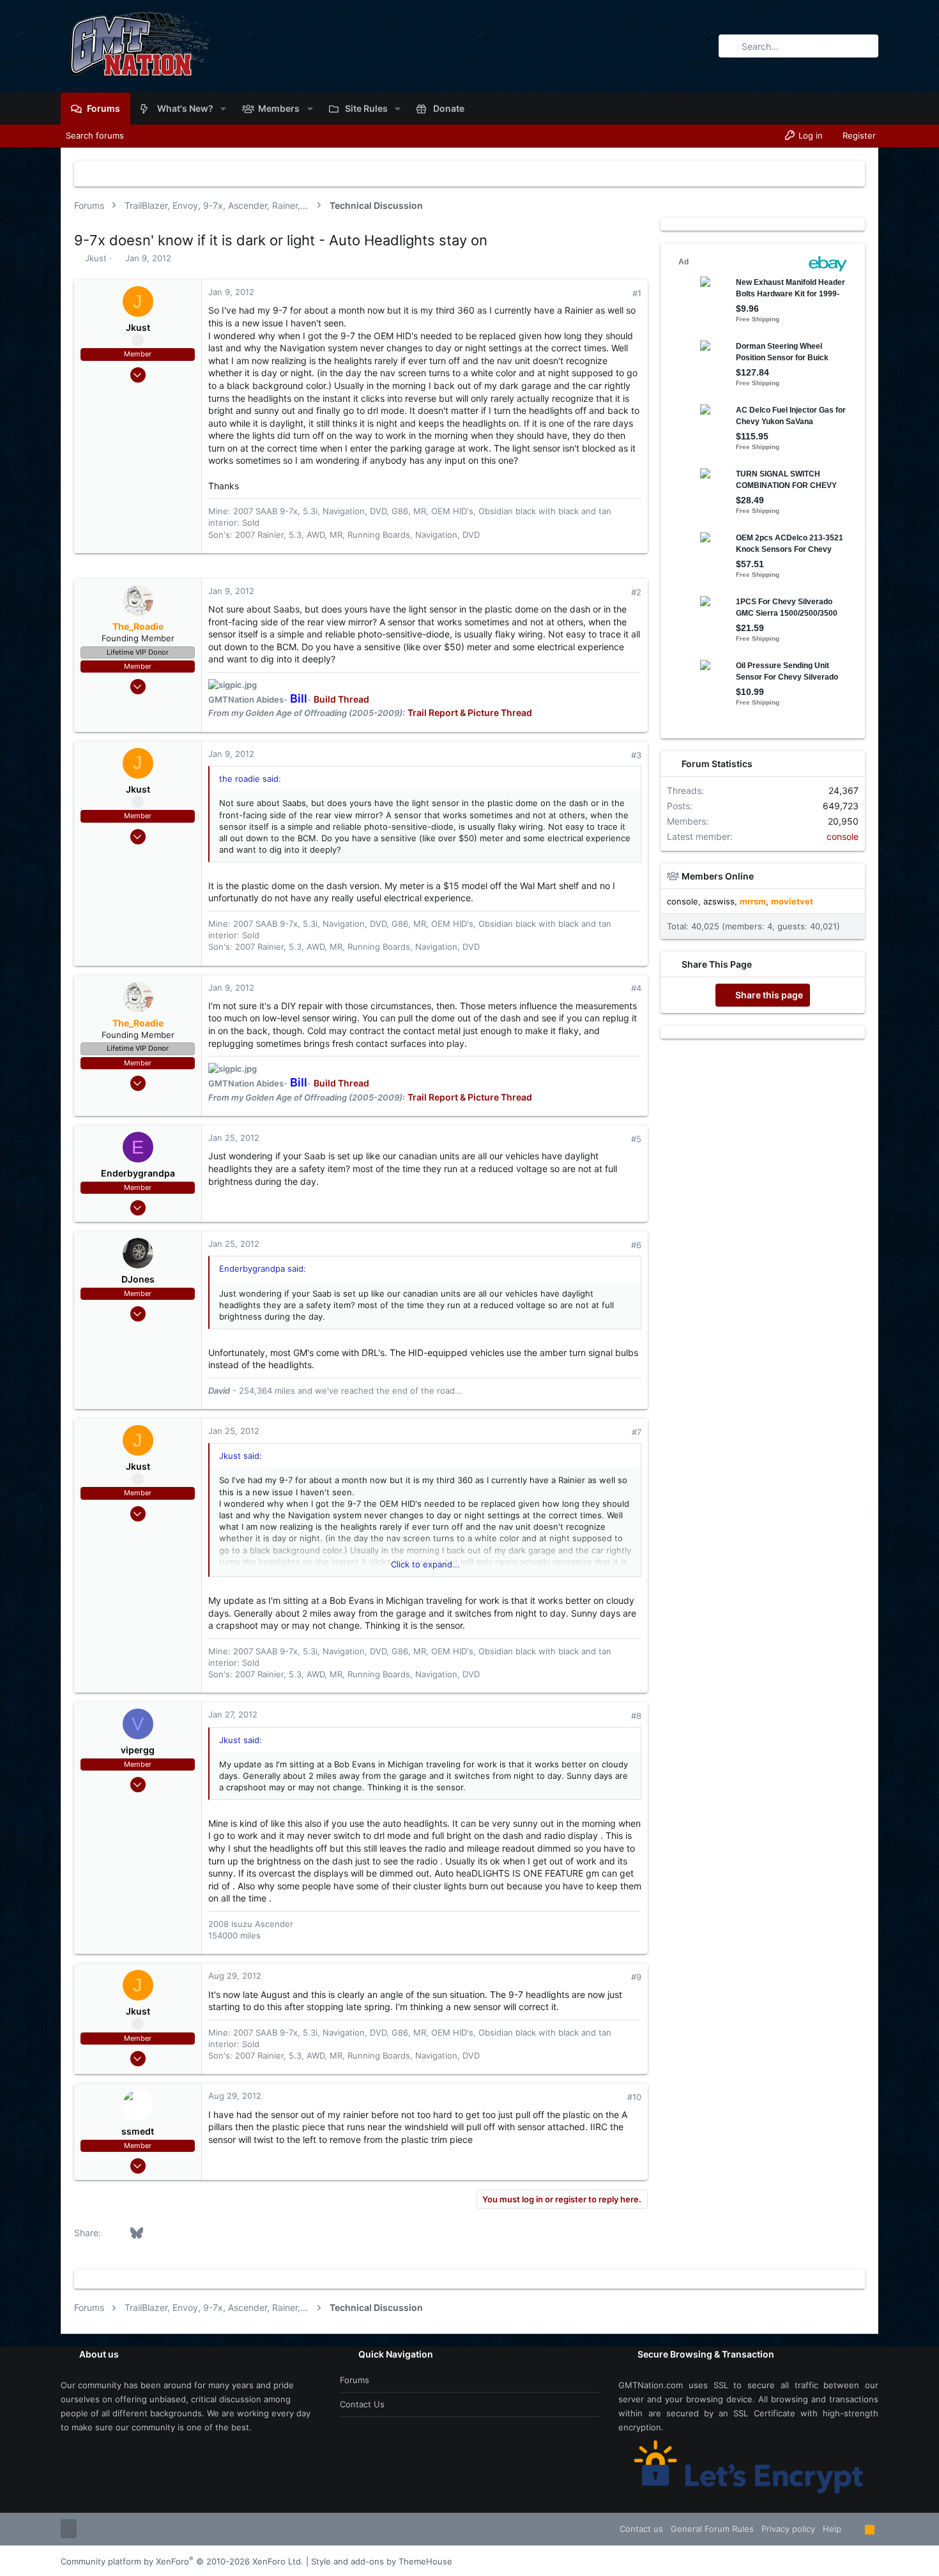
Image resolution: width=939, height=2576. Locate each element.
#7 (637, 1432)
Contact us (362, 2404)
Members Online (718, 876)
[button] (223, 109)
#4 (636, 988)
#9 (636, 1977)
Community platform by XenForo (182, 2561)
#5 (636, 1139)
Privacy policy (788, 2529)
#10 (634, 2097)
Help (832, 2529)
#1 (637, 293)
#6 (636, 1245)
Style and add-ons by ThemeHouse (382, 2561)
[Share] (619, 293)
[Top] (853, 2529)
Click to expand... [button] (425, 1564)
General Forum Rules (712, 2529)
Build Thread (341, 699)
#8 (636, 1716)
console (843, 836)
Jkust (96, 258)
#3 (636, 755)
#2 (636, 592)
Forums (355, 2380)
